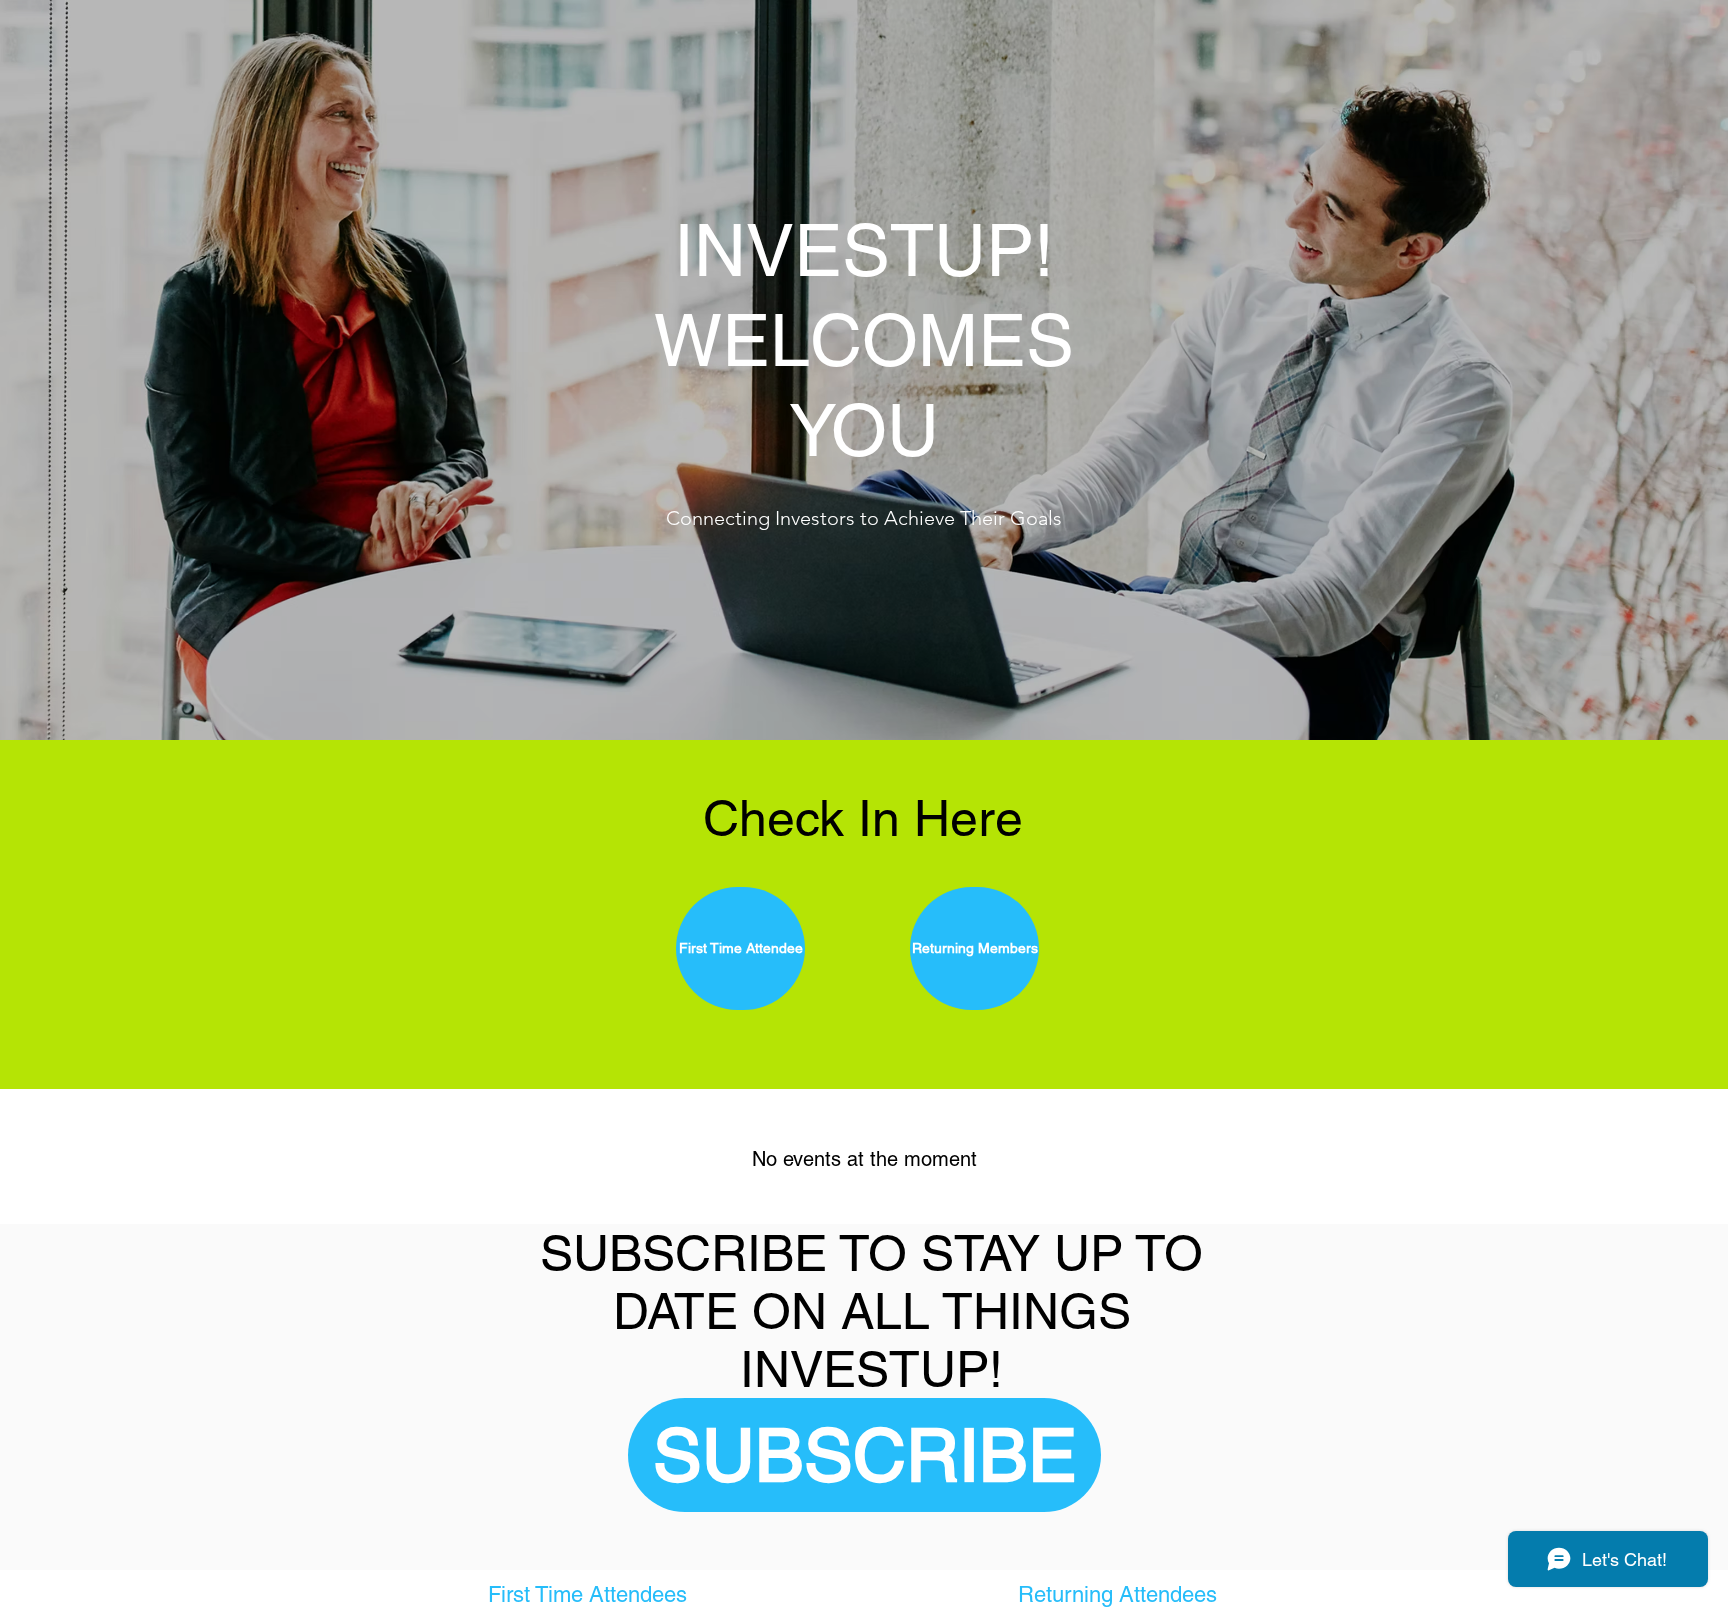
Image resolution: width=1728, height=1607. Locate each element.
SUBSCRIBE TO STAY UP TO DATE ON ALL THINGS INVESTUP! (871, 1311)
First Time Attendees (590, 1594)
